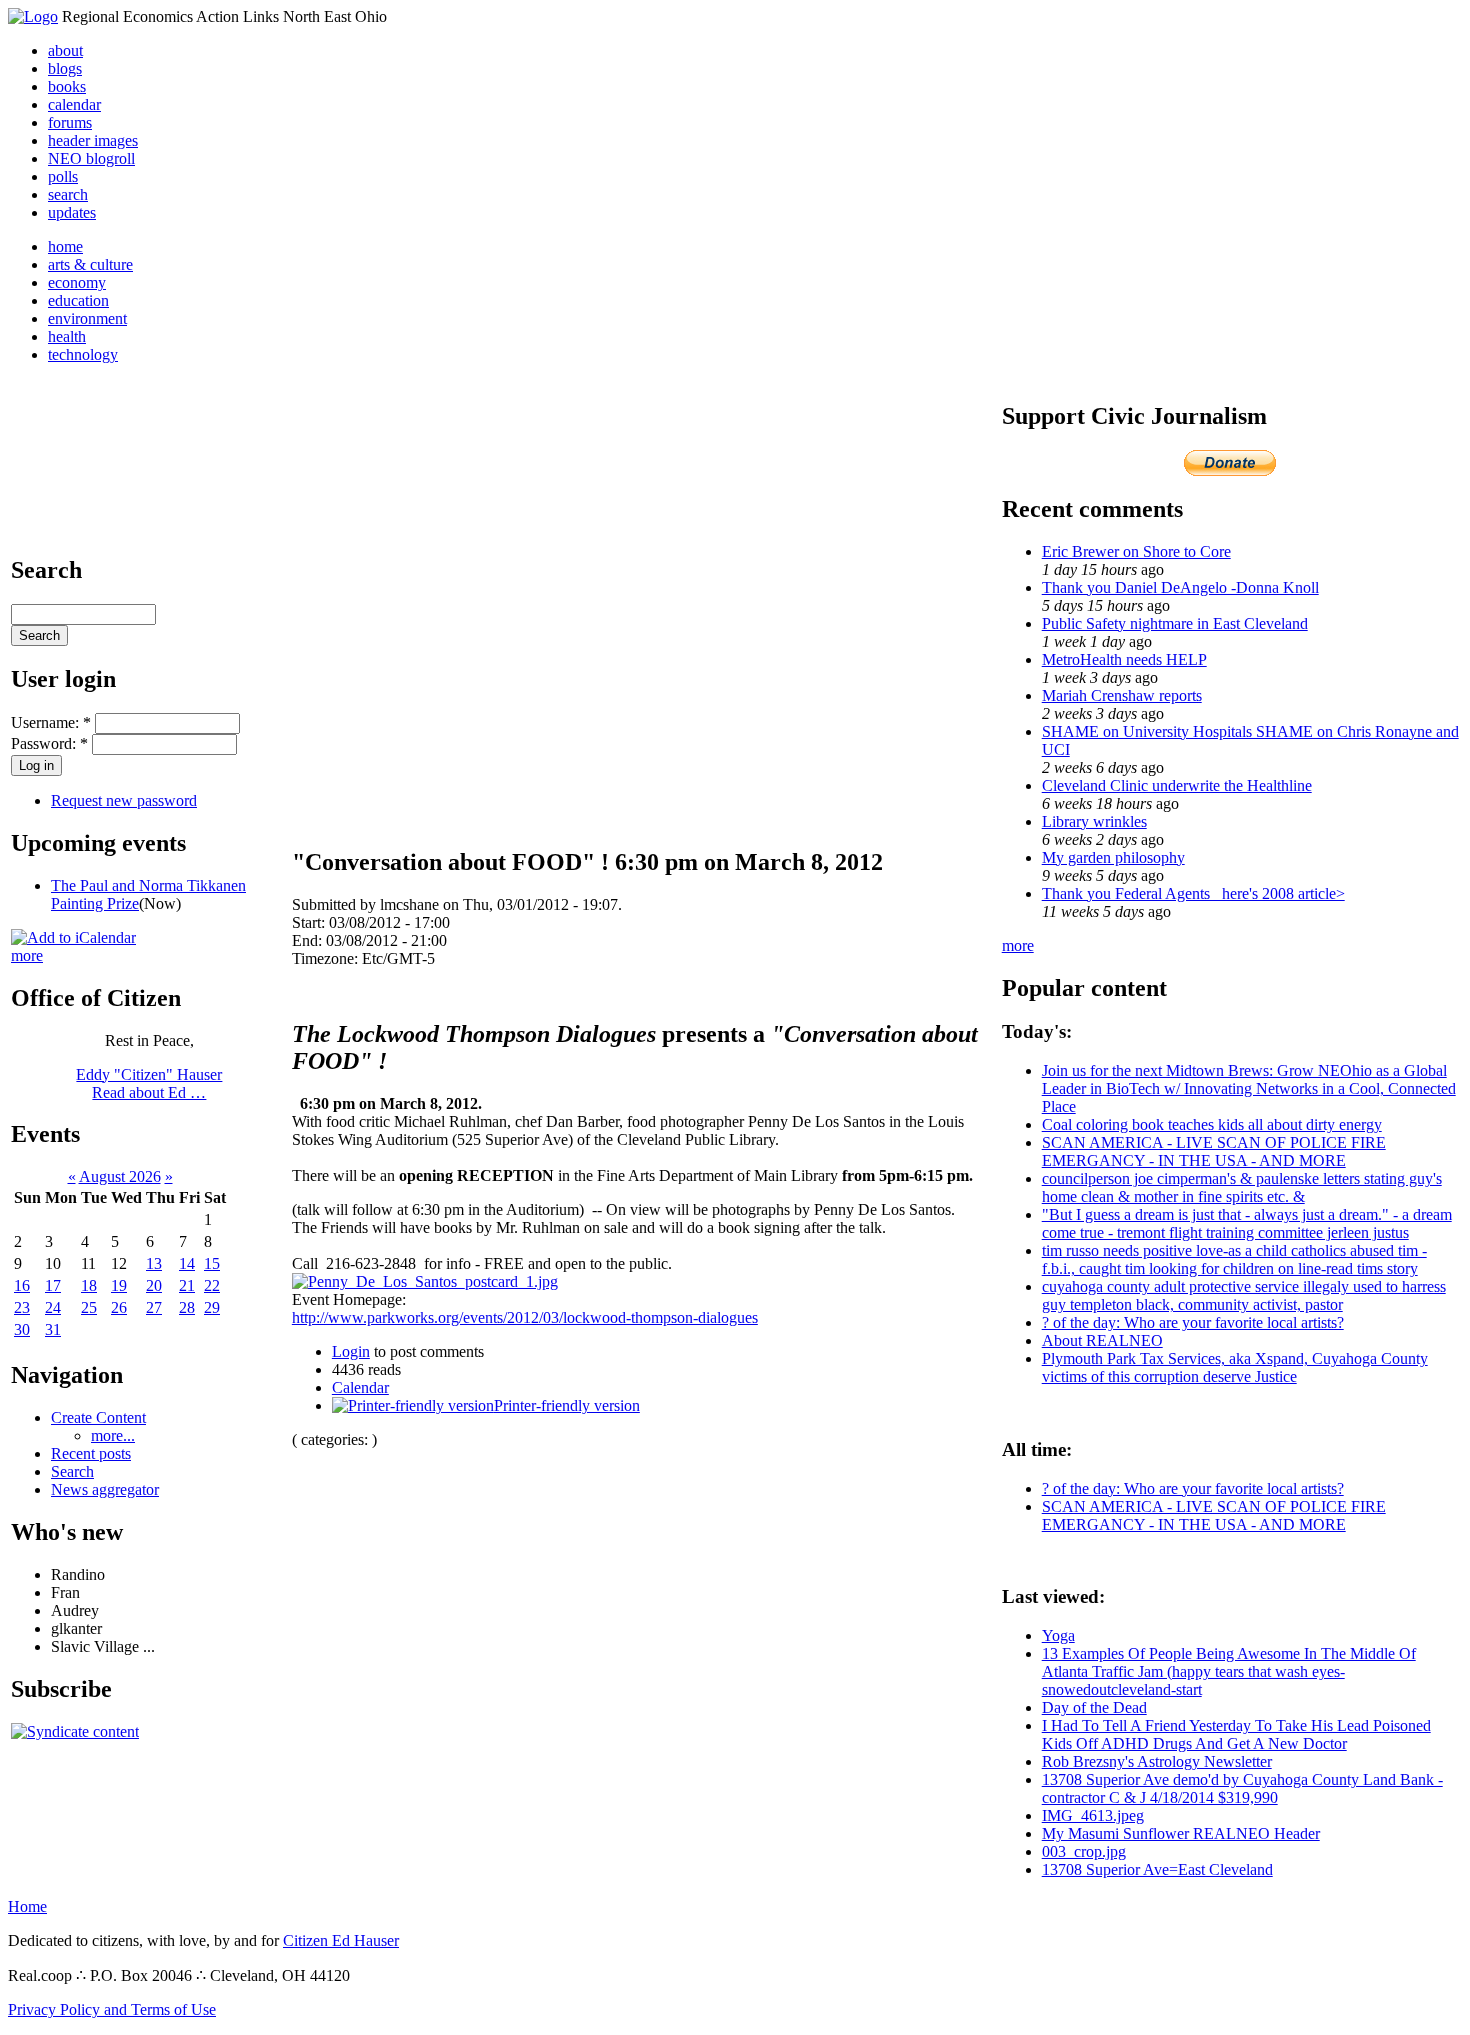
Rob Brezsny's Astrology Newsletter (1157, 1761)
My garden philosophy (1113, 857)
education (78, 300)
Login (351, 1351)
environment (87, 318)
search (68, 194)
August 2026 (120, 1176)
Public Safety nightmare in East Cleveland (1175, 623)
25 (89, 1307)
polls (63, 176)
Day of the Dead (1094, 1707)
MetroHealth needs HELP (1124, 659)
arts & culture (90, 264)
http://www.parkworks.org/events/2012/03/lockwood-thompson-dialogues (525, 1317)
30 (22, 1329)
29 (212, 1307)
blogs (65, 68)
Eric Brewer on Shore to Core (1136, 551)
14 (187, 1263)
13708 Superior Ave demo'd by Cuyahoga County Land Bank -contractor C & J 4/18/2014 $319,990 (1242, 1788)
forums (70, 122)
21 (187, 1285)
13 (154, 1263)
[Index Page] (33, 16)
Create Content (98, 1417)
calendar (74, 104)
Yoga (1058, 1635)
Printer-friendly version (567, 1405)
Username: (51, 722)
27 (154, 1307)
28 (187, 1307)
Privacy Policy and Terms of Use (112, 2009)
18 (89, 1285)
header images (93, 140)
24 (53, 1307)
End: (309, 940)
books (67, 86)
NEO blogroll (91, 158)
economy (77, 282)
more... (113, 1435)
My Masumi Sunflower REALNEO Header (1181, 1833)
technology (83, 354)
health (67, 336)
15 (212, 1263)
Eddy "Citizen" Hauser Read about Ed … (149, 1083)
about (65, 50)
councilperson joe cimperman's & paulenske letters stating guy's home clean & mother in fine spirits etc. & (1242, 1187)
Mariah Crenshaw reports (1122, 695)
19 (119, 1285)
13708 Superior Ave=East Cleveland (1157, 1869)
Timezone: (327, 958)
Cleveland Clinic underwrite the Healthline (1177, 785)
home (65, 246)
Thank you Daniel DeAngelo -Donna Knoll (1180, 587)
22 (212, 1285)
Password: (49, 743)
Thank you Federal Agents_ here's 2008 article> (1193, 893)
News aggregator (105, 1489)
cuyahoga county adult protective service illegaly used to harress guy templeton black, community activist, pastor (1244, 1295)
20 (154, 1285)
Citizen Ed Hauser (341, 1940)
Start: (310, 922)
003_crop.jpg (1084, 1851)
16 (22, 1285)
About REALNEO (1102, 1340)
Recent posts (91, 1453)
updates (72, 212)
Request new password (124, 800)
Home (27, 1906)
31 (53, 1329)
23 (22, 1307)
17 (53, 1285)
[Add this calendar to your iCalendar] (73, 937)
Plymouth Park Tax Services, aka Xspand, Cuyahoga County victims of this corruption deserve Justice (1235, 1367)
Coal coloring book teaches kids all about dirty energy (1212, 1124)
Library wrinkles (1094, 821)
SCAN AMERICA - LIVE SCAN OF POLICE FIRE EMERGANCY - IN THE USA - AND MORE (1214, 1151)
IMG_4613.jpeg (1093, 1815)
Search (72, 1471)
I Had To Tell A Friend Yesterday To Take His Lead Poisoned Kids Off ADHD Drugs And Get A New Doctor (1236, 1734)
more (27, 955)
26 (119, 1307)
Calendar (360, 1387)
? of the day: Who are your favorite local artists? (1193, 1322)
